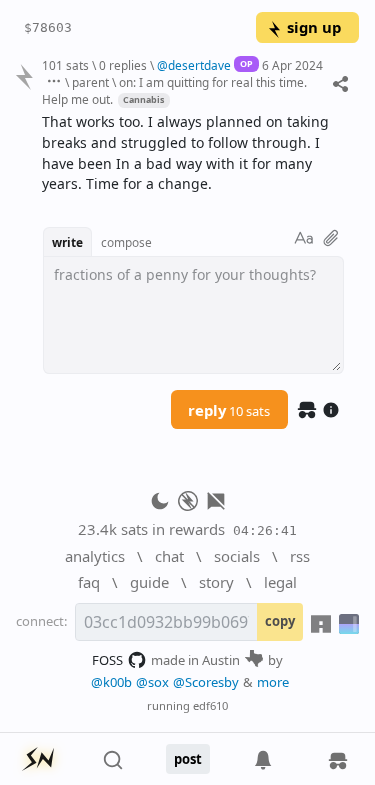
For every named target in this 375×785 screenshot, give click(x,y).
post (188, 759)
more (273, 682)
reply (229, 410)
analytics (95, 556)
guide (149, 582)
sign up (314, 27)
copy (280, 621)
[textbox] (193, 153)
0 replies (123, 65)
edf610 (210, 705)
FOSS (107, 660)
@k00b (111, 682)
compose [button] (126, 242)
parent (90, 82)
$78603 (48, 27)
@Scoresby (206, 682)
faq (89, 582)
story (216, 582)
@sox (152, 682)
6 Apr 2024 (292, 65)
